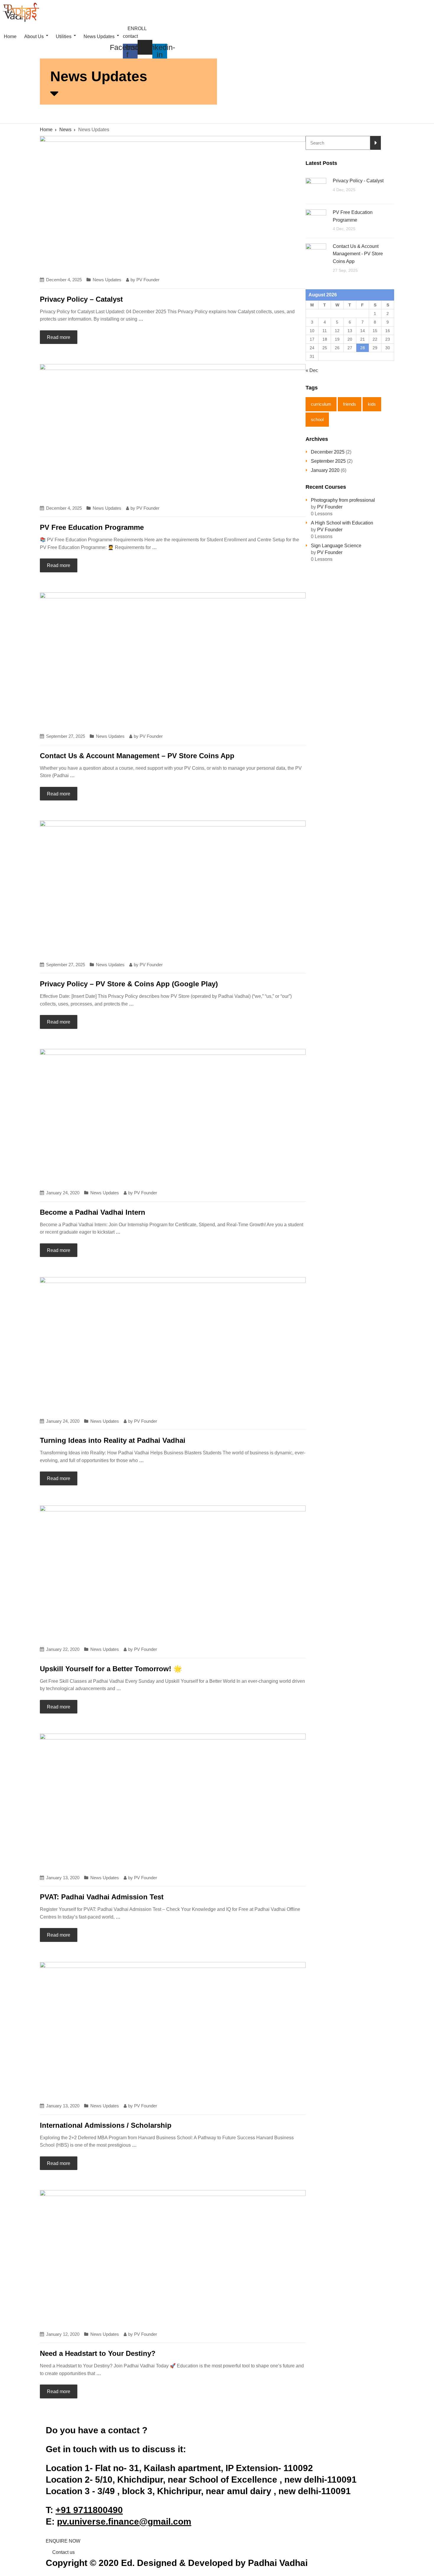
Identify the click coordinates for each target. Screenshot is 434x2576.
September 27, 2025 (66, 736)
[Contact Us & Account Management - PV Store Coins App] (173, 659)
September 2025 (328, 461)
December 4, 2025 (64, 280)
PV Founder (148, 280)
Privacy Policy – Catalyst (81, 299)
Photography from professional (343, 500)
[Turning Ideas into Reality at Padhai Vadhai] (173, 1344)
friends (350, 404)
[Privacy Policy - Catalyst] (173, 203)
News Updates (99, 36)
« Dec (312, 370)
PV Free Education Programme (92, 527)
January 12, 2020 (63, 2334)
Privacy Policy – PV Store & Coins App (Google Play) (129, 984)
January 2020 (325, 470)
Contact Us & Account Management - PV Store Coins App (358, 254)
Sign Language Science (336, 546)
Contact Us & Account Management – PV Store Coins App (137, 756)
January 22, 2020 (63, 1649)
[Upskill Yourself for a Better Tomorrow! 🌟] (173, 1572)
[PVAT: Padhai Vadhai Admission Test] (173, 1801)
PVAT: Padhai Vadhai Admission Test (102, 1897)
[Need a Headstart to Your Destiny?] (173, 2257)
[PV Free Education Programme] (173, 431)
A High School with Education (342, 523)
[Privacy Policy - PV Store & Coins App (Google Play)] (173, 887)
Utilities (64, 36)
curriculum (321, 404)
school (317, 419)
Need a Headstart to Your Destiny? (98, 2353)
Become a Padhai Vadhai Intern (93, 1212)
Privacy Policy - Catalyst (358, 181)
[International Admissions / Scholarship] (173, 2029)
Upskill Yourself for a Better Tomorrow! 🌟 (111, 1669)
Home (10, 36)
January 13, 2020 (63, 1878)
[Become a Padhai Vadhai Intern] (173, 1116)
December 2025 (328, 452)
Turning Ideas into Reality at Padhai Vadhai (113, 1440)
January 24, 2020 (63, 1193)
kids (372, 404)
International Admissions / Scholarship (106, 2125)
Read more (59, 337)
